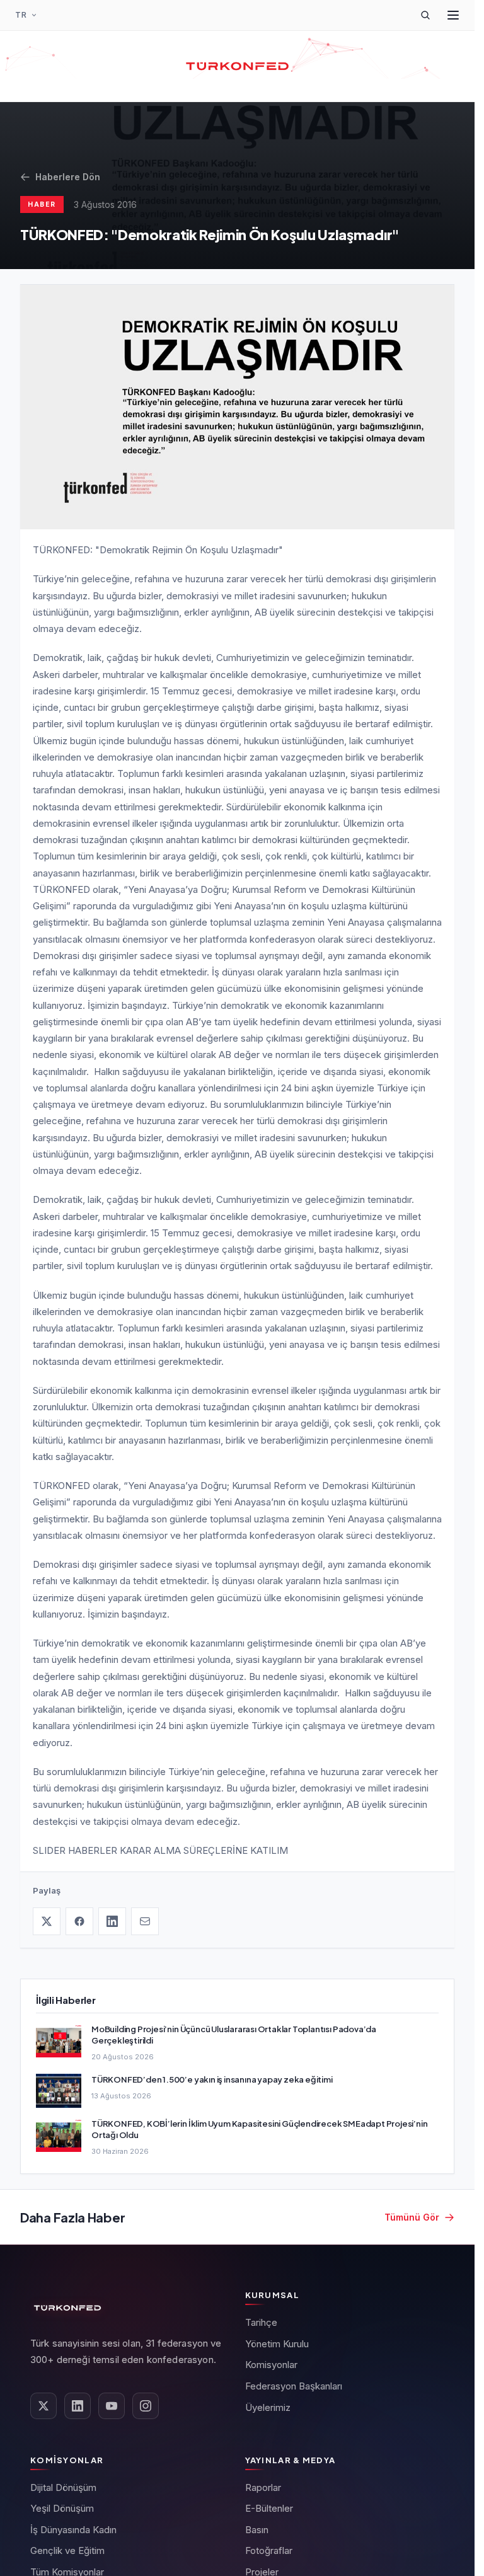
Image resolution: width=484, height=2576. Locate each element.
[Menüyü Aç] (453, 15)
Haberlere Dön (68, 177)
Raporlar (263, 2487)
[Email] (145, 1921)
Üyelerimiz (268, 2407)
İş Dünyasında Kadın (73, 2530)
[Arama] (425, 15)
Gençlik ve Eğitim (67, 2550)
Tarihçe (261, 2322)
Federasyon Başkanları (294, 2386)
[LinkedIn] (112, 1921)
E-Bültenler (269, 2508)
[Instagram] (146, 2406)
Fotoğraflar (269, 2550)
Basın (257, 2530)
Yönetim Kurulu (277, 2344)
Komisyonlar (271, 2365)
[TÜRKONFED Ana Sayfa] (237, 66)
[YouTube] (112, 2406)
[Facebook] (79, 1921)
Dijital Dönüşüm (63, 2487)
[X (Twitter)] (47, 1921)
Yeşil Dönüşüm (62, 2508)
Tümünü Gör (412, 2217)
